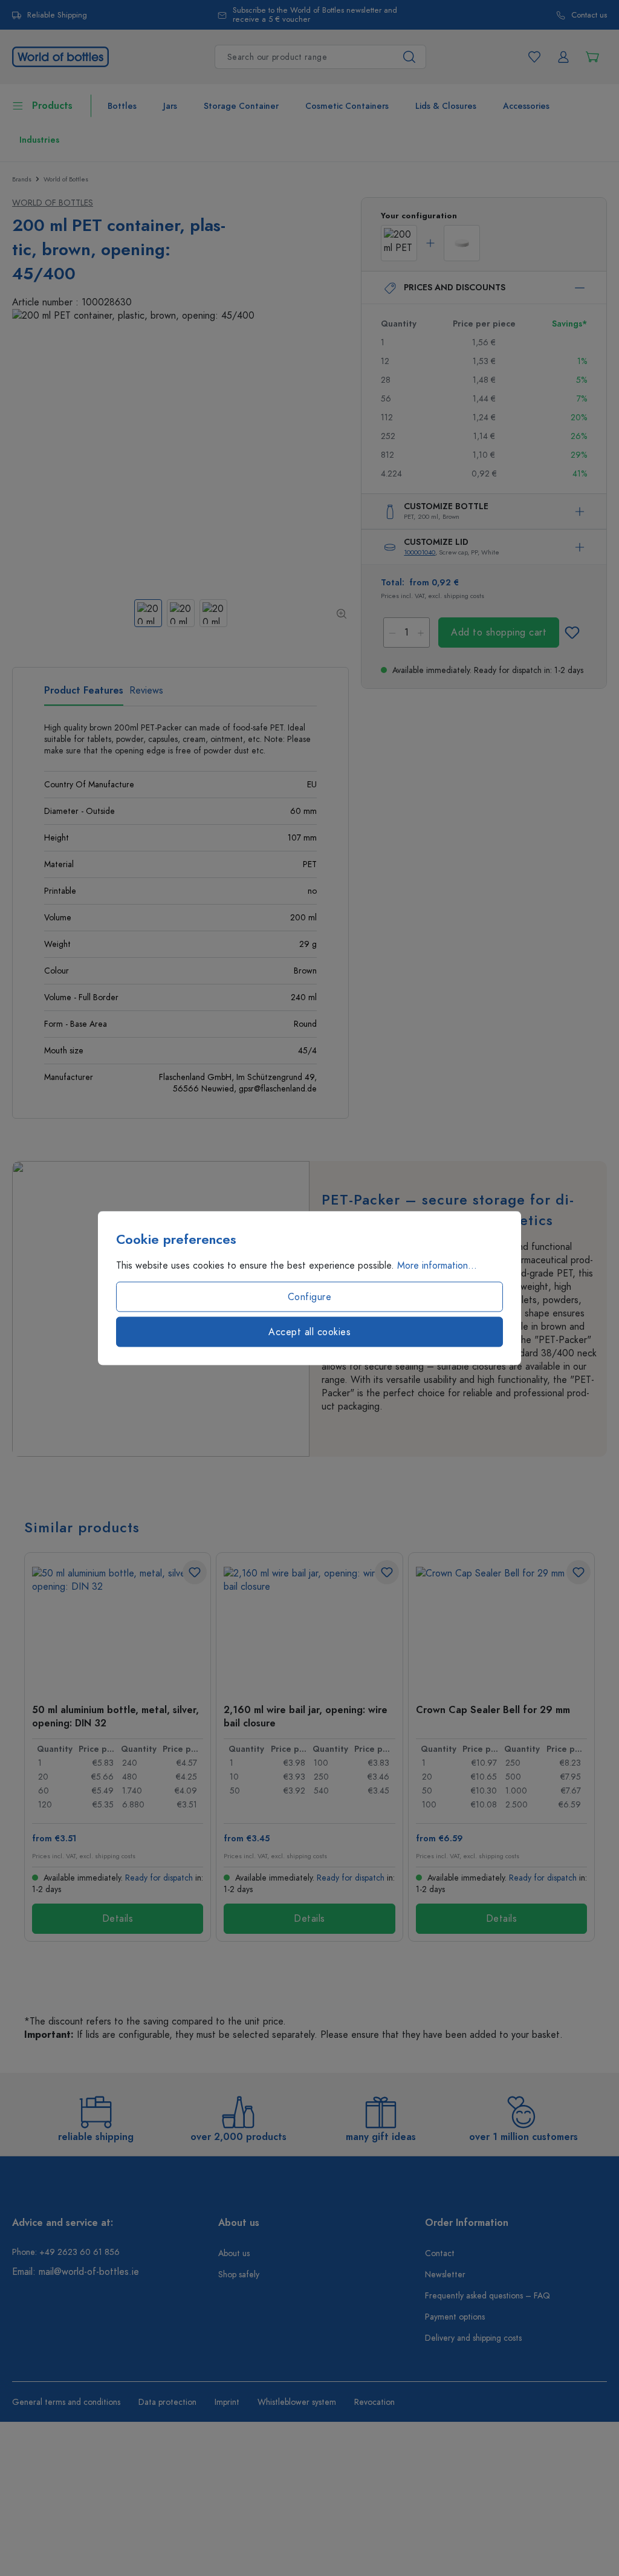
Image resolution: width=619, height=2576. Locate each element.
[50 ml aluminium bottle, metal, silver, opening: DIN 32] (118, 1627)
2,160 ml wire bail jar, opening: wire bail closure (306, 1716)
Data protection (167, 2402)
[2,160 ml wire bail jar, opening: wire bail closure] (309, 1627)
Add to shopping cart (499, 633)
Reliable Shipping (57, 15)
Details (118, 1919)
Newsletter (445, 2275)
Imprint (227, 2402)
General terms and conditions (66, 2402)
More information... (437, 1266)
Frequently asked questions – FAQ (488, 2296)
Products (52, 106)
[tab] (84, 695)
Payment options (455, 2317)
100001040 (420, 552)
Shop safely (239, 2275)
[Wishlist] (534, 57)
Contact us (589, 15)
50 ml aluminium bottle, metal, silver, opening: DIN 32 (115, 1716)
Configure (310, 1297)
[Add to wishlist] (572, 633)
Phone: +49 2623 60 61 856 (66, 2252)
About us (234, 2253)
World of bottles (53, 203)
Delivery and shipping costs (473, 2338)
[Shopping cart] (592, 57)
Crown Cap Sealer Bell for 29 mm (493, 1710)
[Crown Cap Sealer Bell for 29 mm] (501, 1627)
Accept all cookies (309, 1332)
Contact (440, 2253)
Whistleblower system (297, 2402)
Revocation (374, 2402)
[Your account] (563, 57)
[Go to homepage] (60, 56)
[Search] (410, 57)
